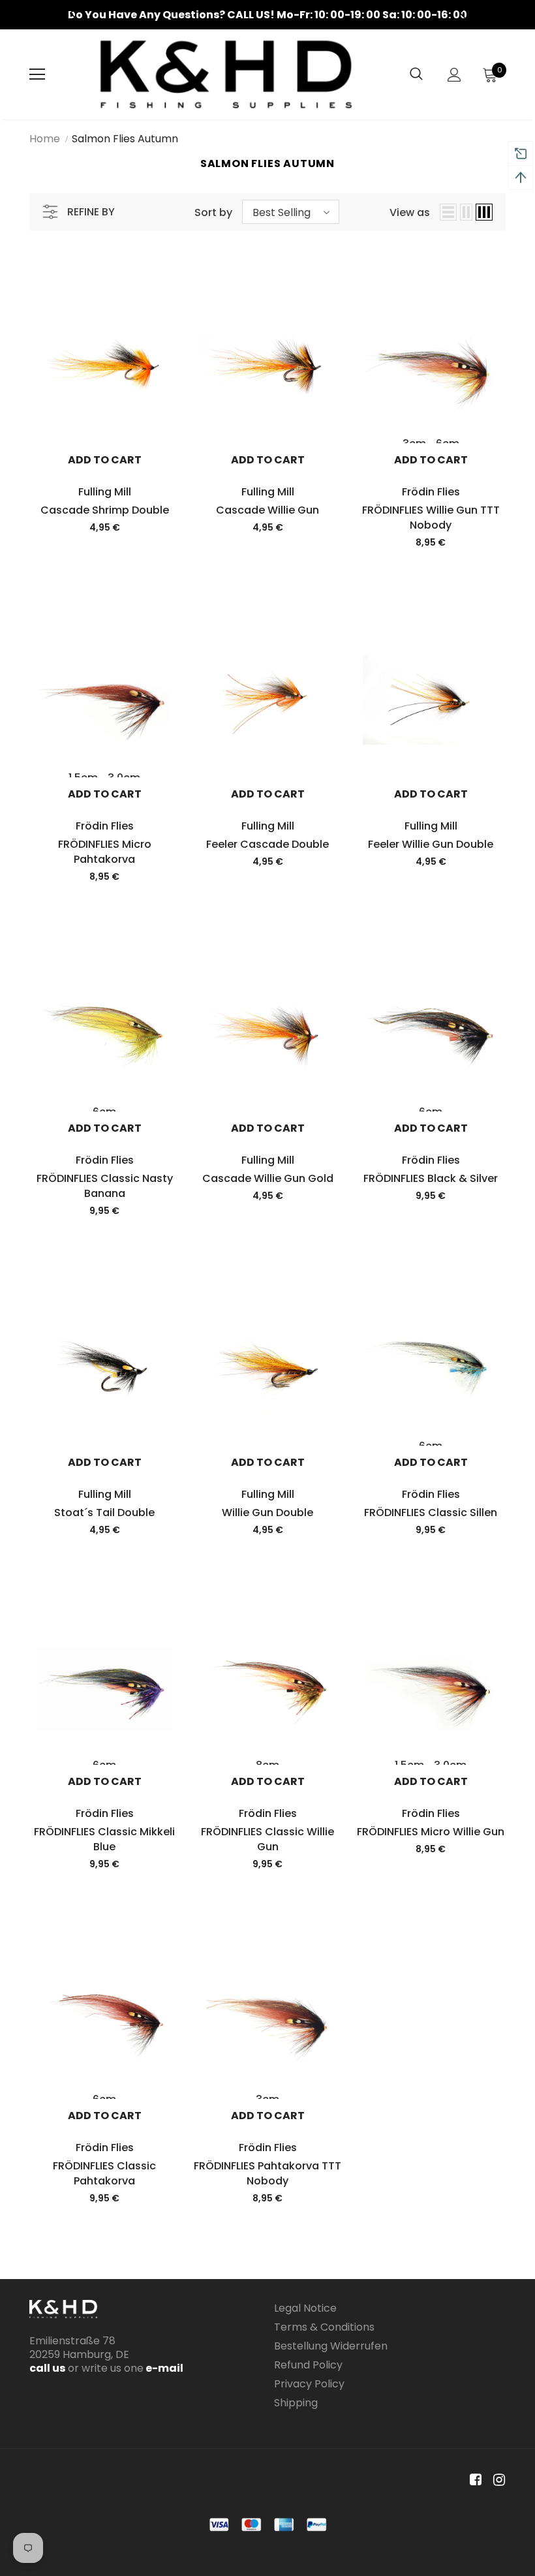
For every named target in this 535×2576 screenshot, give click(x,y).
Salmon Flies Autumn (125, 139)
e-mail (163, 2368)
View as (410, 212)
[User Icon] (454, 75)
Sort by (213, 212)
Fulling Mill (105, 492)
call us (47, 2368)
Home (45, 139)
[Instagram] (497, 2480)
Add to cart (105, 460)
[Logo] (226, 74)
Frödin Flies (431, 492)
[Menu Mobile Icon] (37, 74)
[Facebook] (473, 2480)
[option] (267, 15)
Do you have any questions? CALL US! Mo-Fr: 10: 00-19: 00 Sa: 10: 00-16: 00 (267, 15)
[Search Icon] (416, 74)
